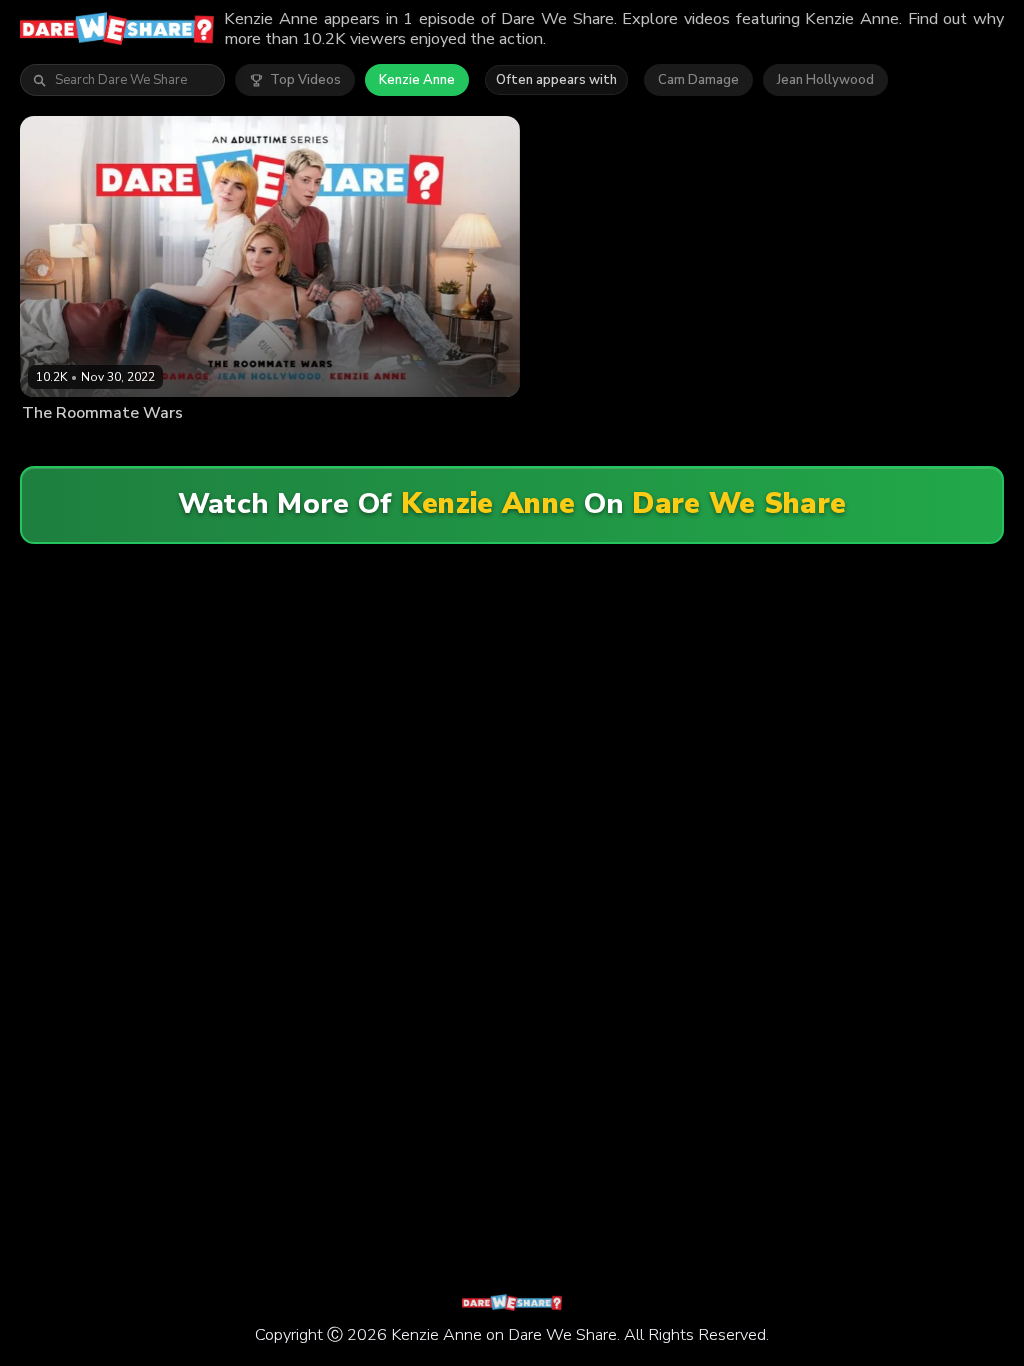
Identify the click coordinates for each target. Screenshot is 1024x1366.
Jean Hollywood (825, 80)
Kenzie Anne (417, 80)
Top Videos (305, 80)
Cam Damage (698, 80)
